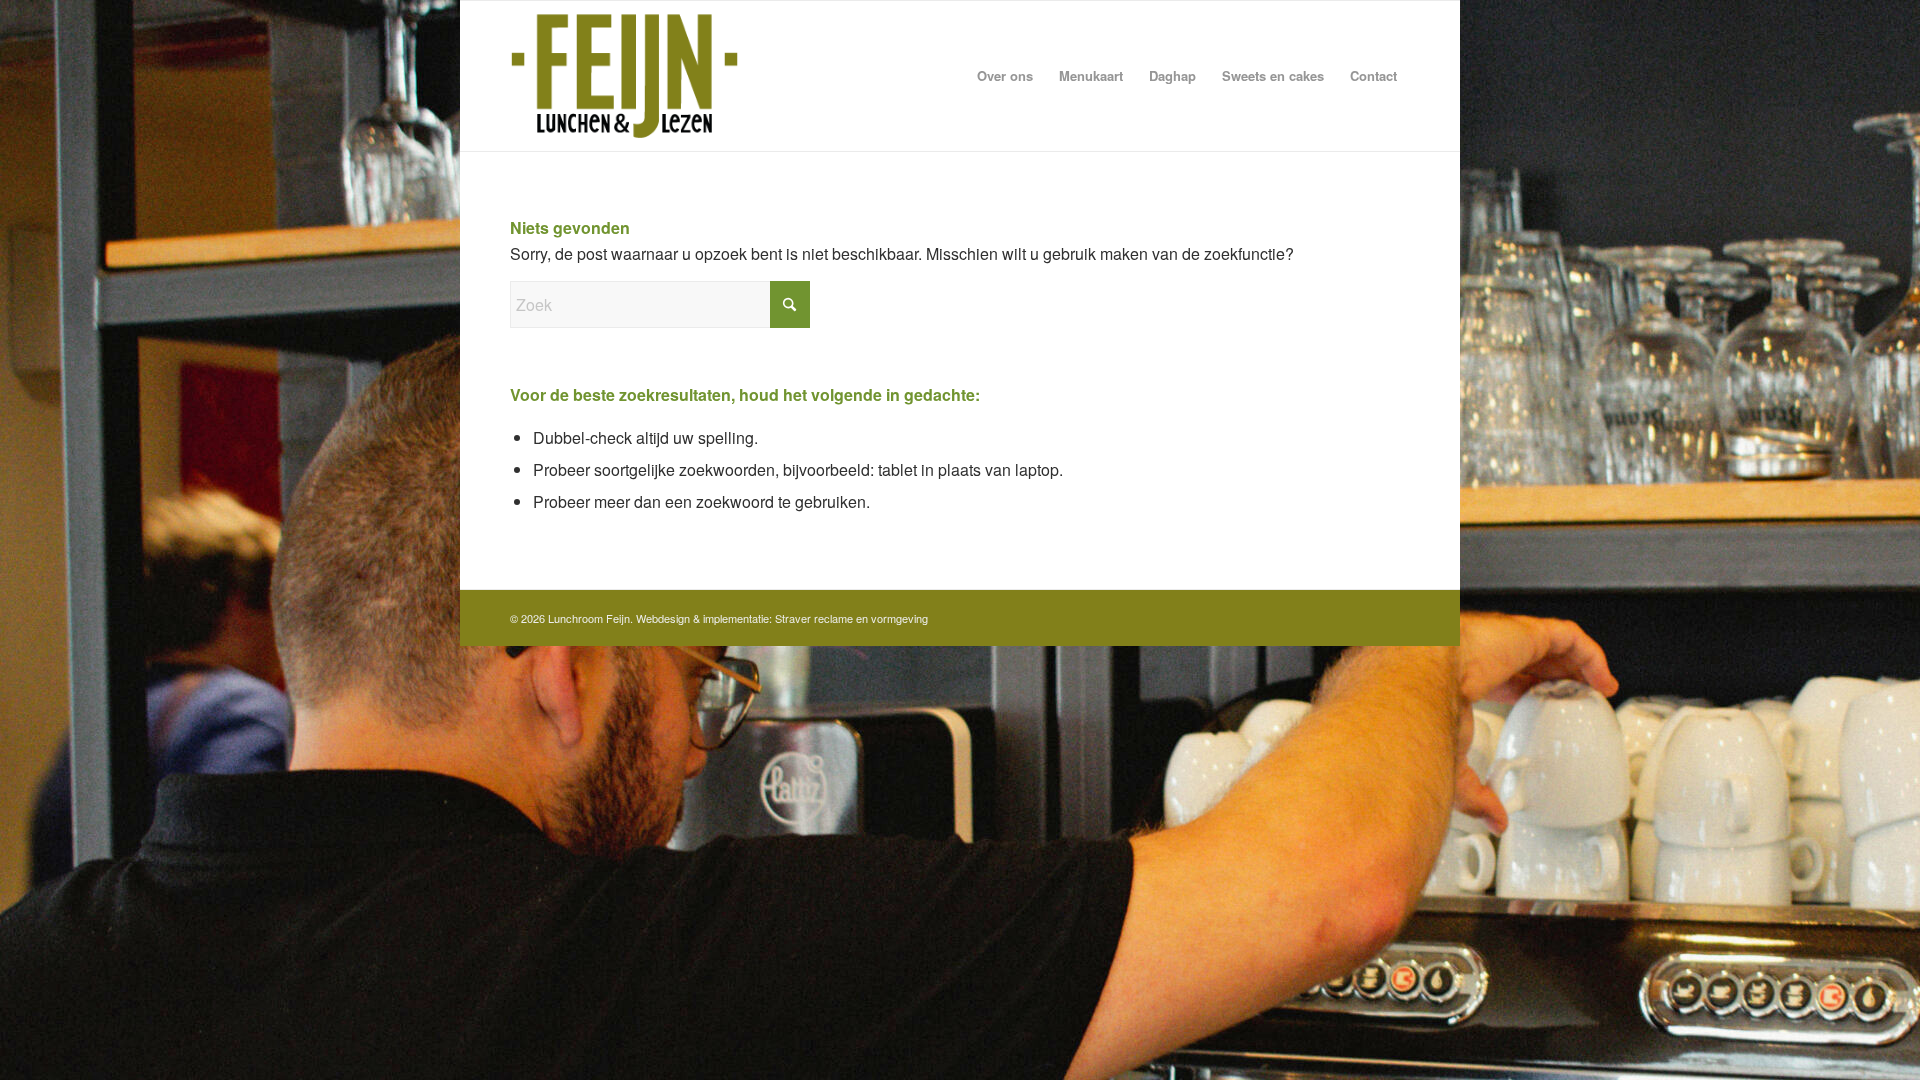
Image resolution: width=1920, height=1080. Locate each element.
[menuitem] (1005, 76)
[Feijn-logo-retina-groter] (624, 76)
